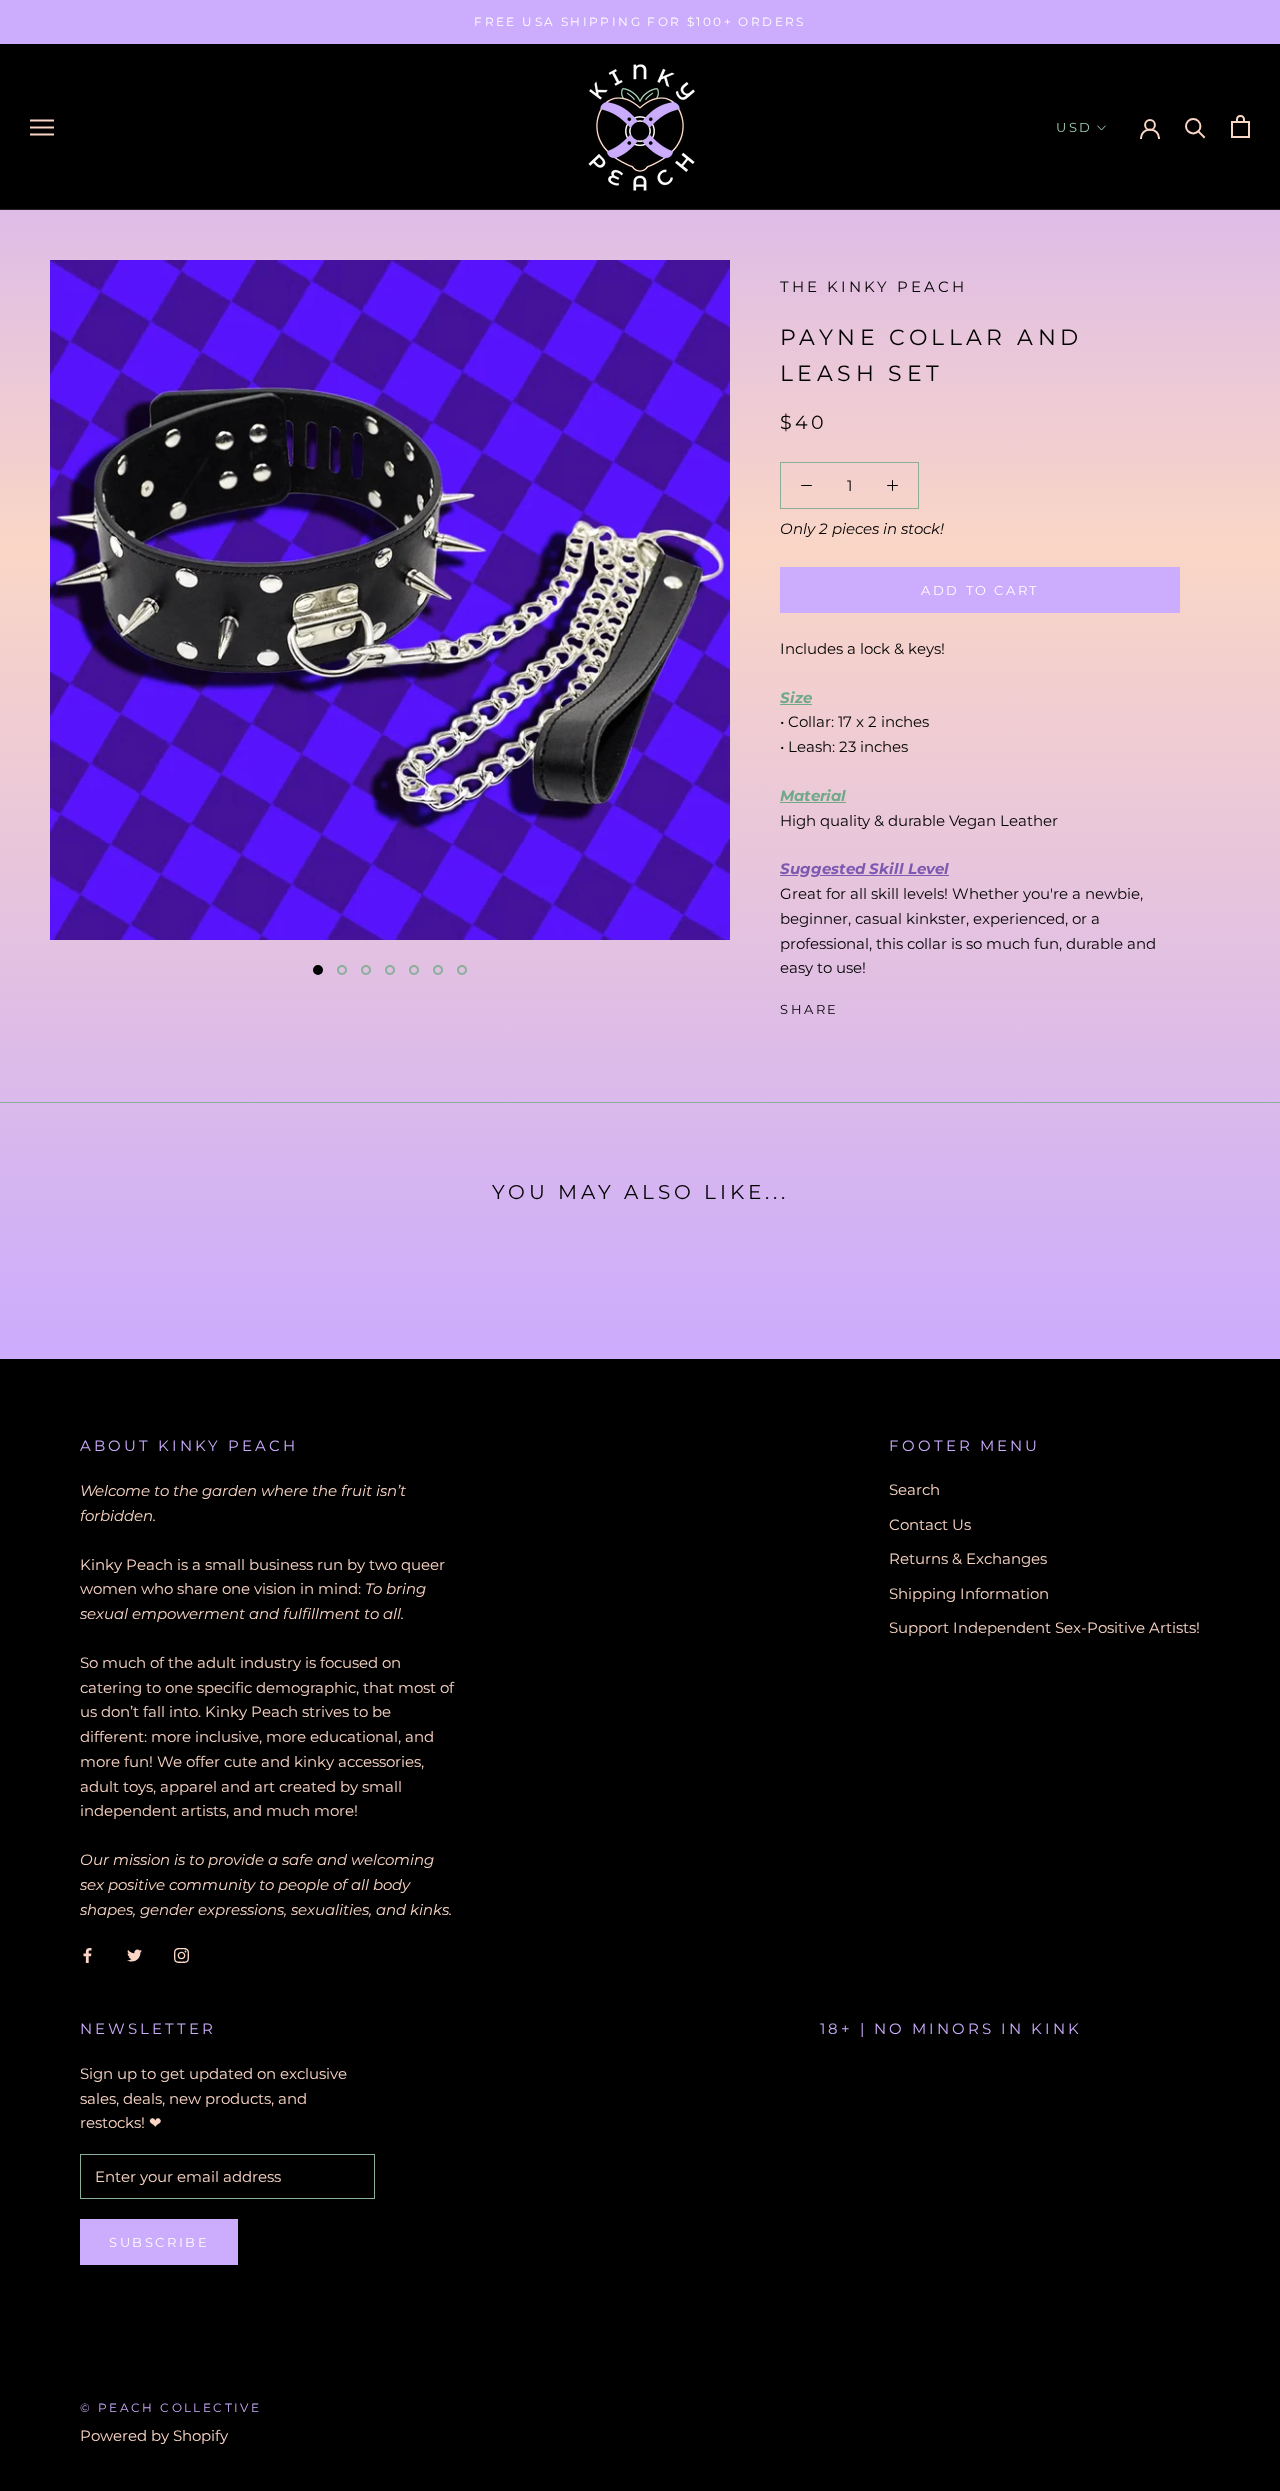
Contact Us (930, 1524)
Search (914, 1489)
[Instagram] (181, 1954)
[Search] (1195, 126)
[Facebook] (858, 1005)
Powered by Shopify (154, 2435)
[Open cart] (1240, 126)
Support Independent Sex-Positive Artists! (1044, 1627)
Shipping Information (969, 1593)
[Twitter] (884, 1005)
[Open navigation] (42, 127)
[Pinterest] (910, 1005)
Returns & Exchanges (968, 1558)
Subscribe (159, 2242)
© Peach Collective (170, 2407)
